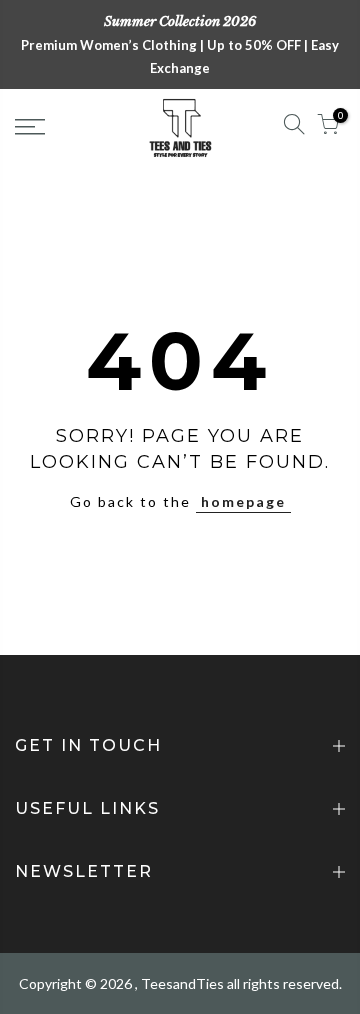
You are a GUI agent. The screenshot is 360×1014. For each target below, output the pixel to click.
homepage (243, 501)
